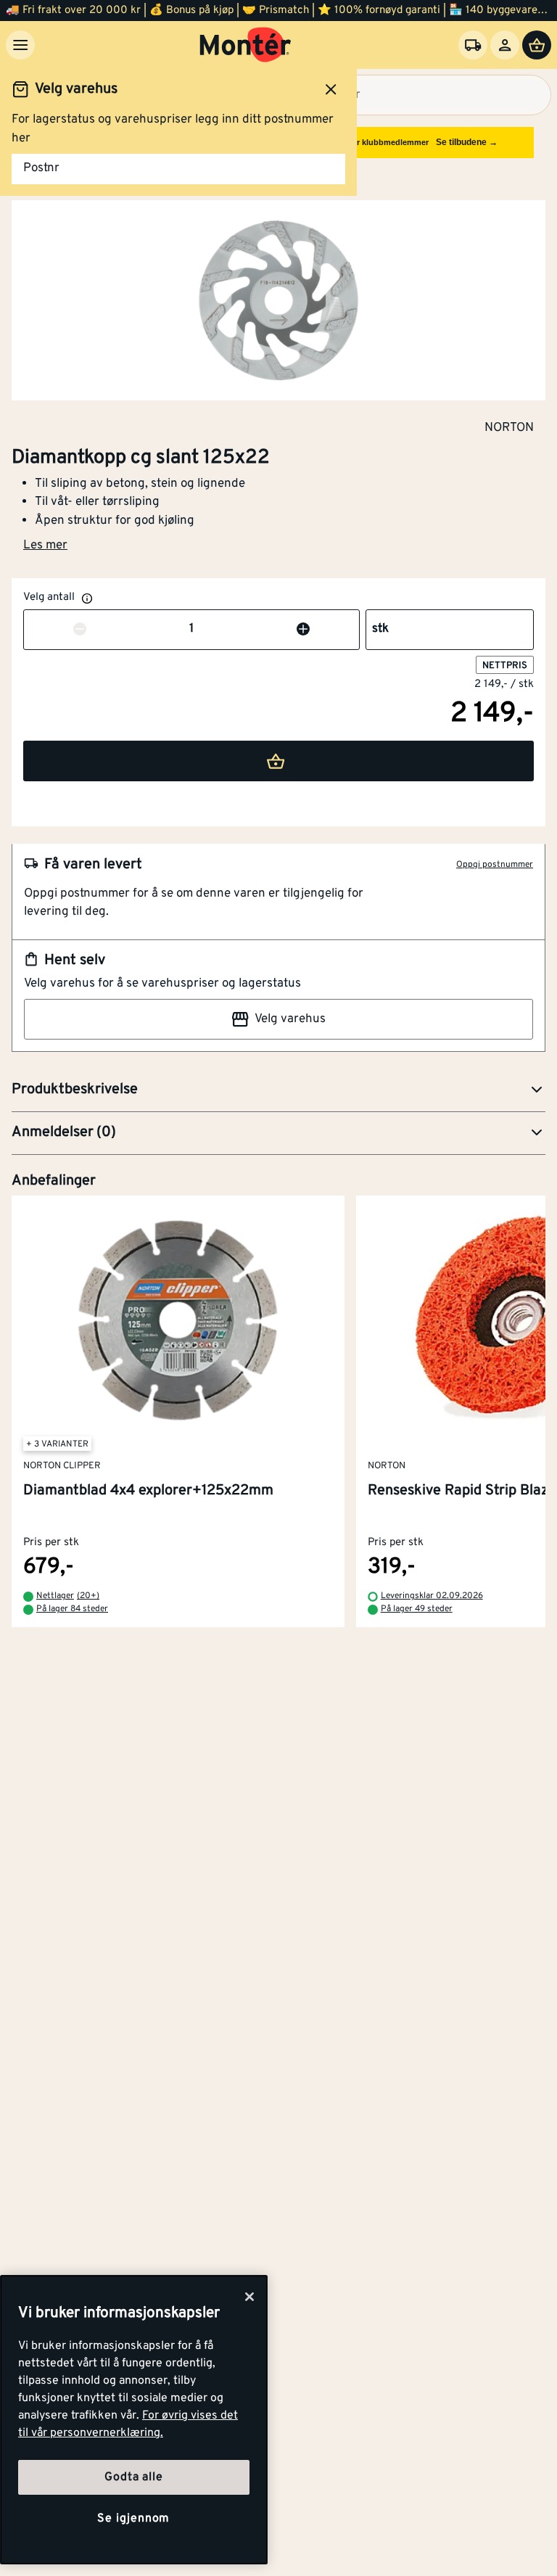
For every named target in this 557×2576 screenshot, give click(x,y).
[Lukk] (249, 2297)
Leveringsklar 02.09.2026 (432, 1597)
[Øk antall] (303, 630)
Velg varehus (290, 1019)
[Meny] (20, 45)
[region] (134, 2420)
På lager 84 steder (72, 1610)
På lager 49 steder (417, 1610)
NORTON (509, 427)
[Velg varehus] (473, 45)
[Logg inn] (505, 45)
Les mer (45, 546)
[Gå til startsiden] (246, 45)
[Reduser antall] (80, 630)
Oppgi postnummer (495, 865)
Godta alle (133, 2477)
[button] (278, 1090)
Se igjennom (133, 2519)
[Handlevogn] (537, 45)
